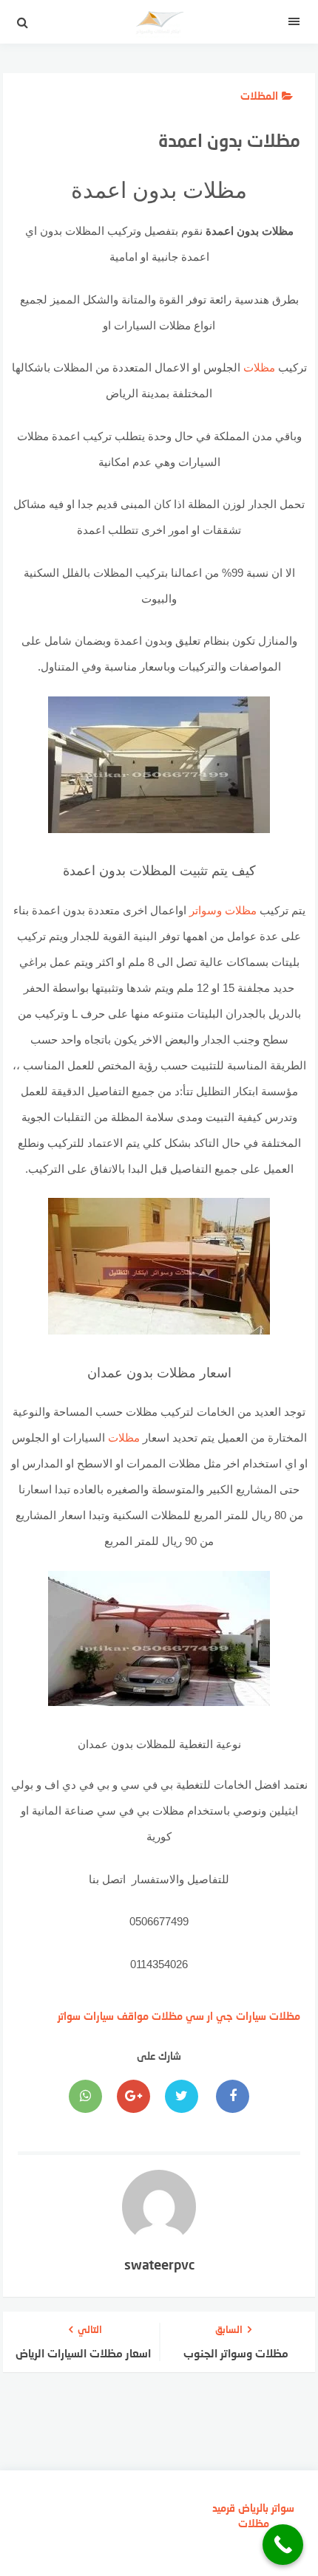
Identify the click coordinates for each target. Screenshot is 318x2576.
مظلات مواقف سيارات (133, 2016)
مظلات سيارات (268, 2016)
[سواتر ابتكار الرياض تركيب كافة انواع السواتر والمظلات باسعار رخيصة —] (159, 26)
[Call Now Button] (283, 2545)
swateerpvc (159, 2264)
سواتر (69, 2016)
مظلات (259, 367)
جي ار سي (209, 2016)
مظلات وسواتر (223, 910)
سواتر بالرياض (266, 2508)
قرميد (224, 2508)
